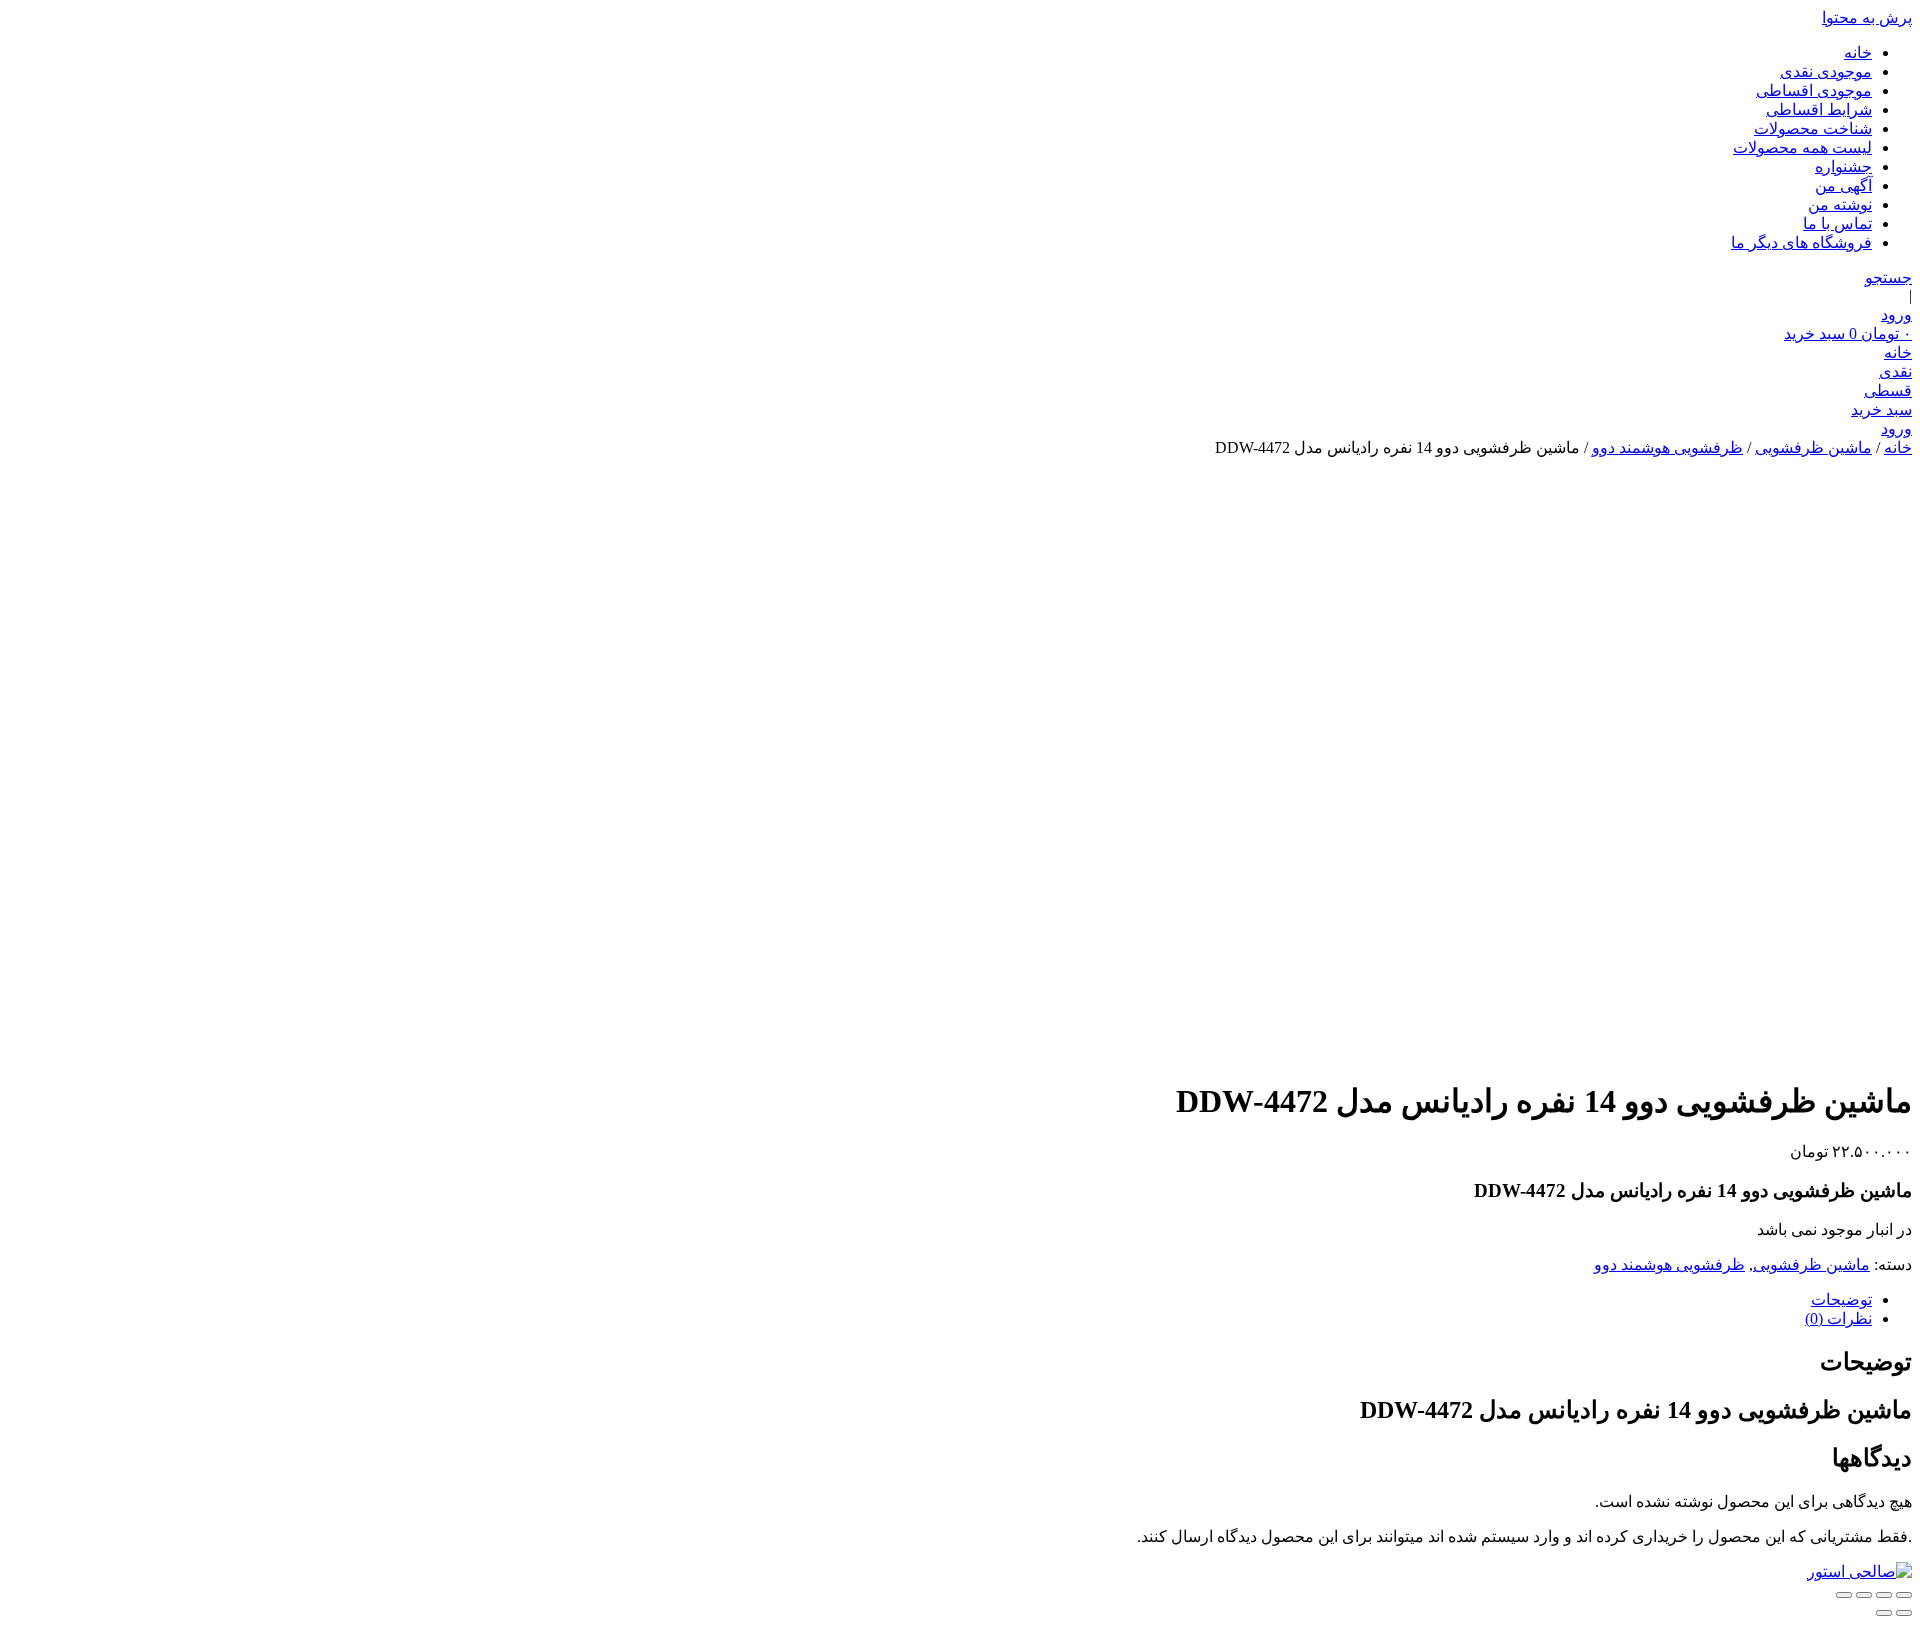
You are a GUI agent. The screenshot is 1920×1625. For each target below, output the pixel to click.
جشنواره (1843, 166)
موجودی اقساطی (1814, 90)
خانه (1858, 52)
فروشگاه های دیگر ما (1801, 242)
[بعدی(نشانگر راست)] (1884, 1613)
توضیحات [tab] (1841, 1299)
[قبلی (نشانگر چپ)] (1904, 1613)
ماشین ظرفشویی (1813, 447)
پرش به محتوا (1867, 17)
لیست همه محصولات (1802, 147)
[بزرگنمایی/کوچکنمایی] (1904, 1595)
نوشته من (1840, 204)
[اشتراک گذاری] (1864, 1595)
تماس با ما (1837, 223)
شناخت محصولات (1813, 128)
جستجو (1888, 277)
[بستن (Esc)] (1844, 1595)
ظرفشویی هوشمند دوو (1667, 447)
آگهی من (1843, 185)
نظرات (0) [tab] (1838, 1318)
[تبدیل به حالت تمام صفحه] (1884, 1595)
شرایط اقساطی (1819, 109)
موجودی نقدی (1826, 71)
